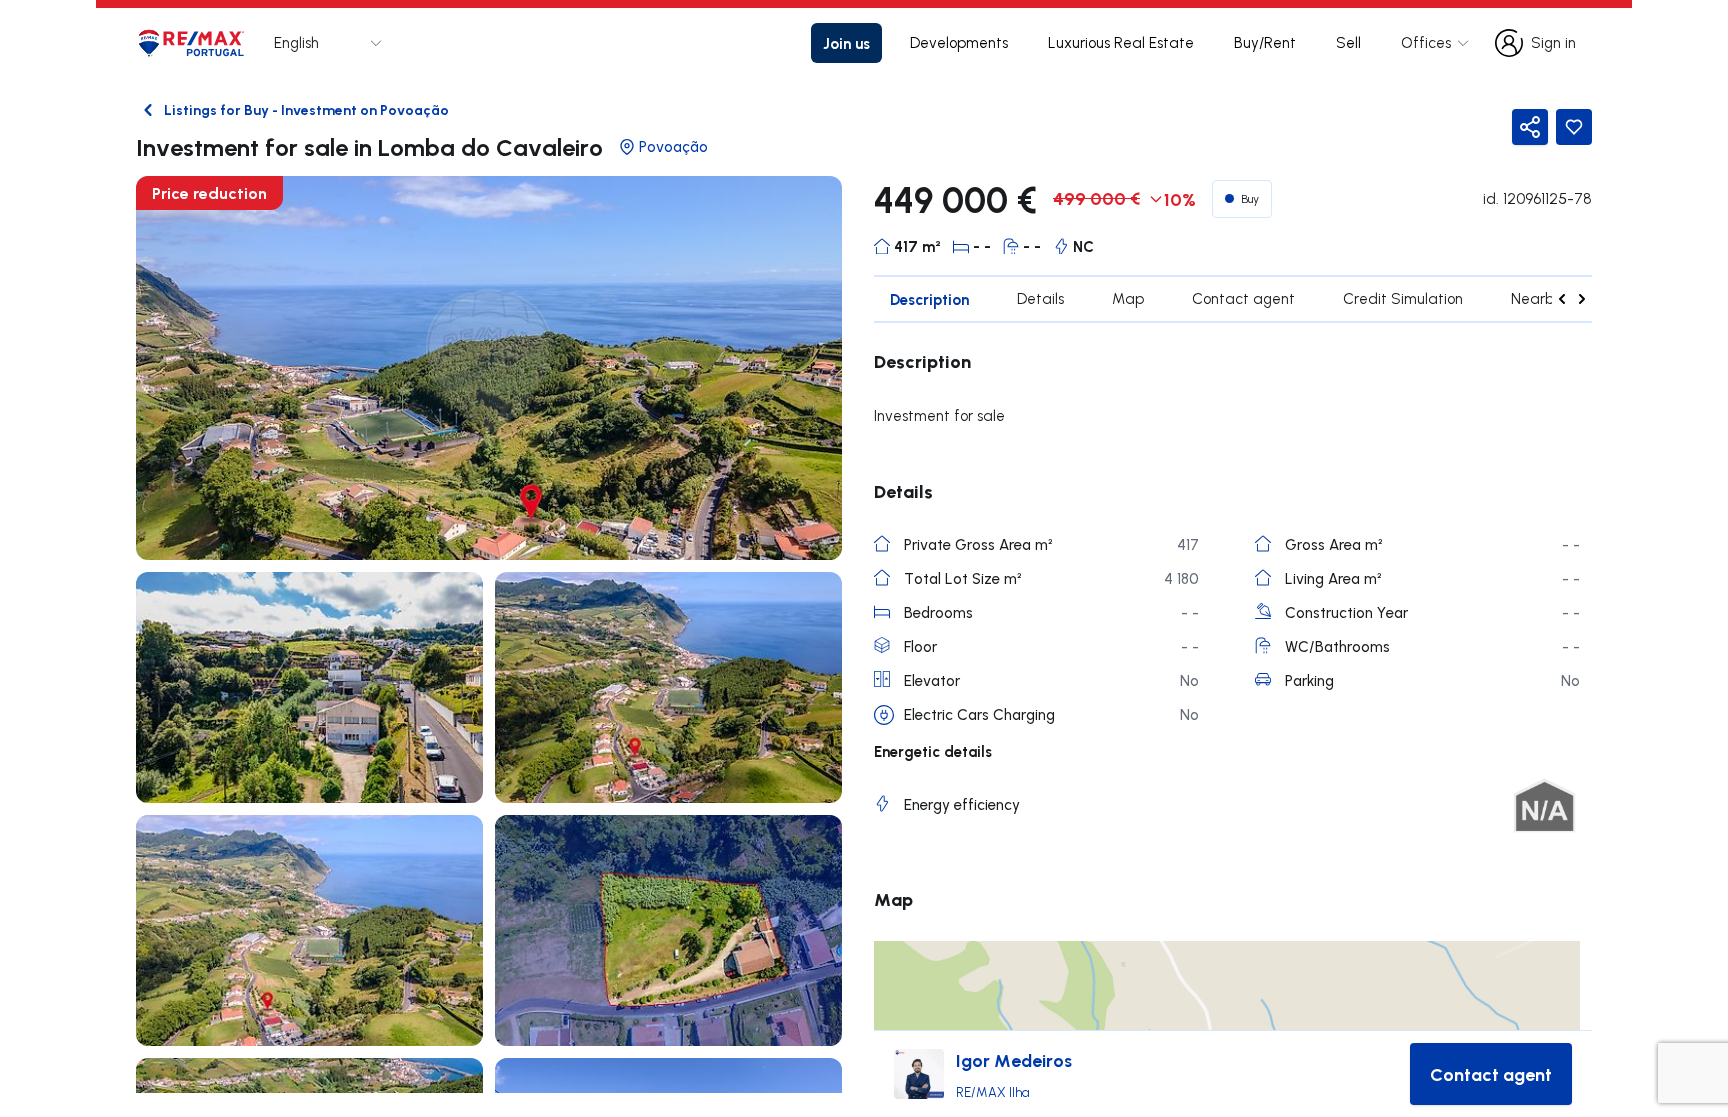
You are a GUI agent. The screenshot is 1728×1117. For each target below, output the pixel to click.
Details (1040, 298)
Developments (959, 42)
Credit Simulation (1403, 298)
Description (929, 299)
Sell (1348, 42)
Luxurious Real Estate (1121, 42)
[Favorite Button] (1574, 127)
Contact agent (1243, 298)
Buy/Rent (1265, 42)
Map (1128, 298)
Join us (846, 43)
